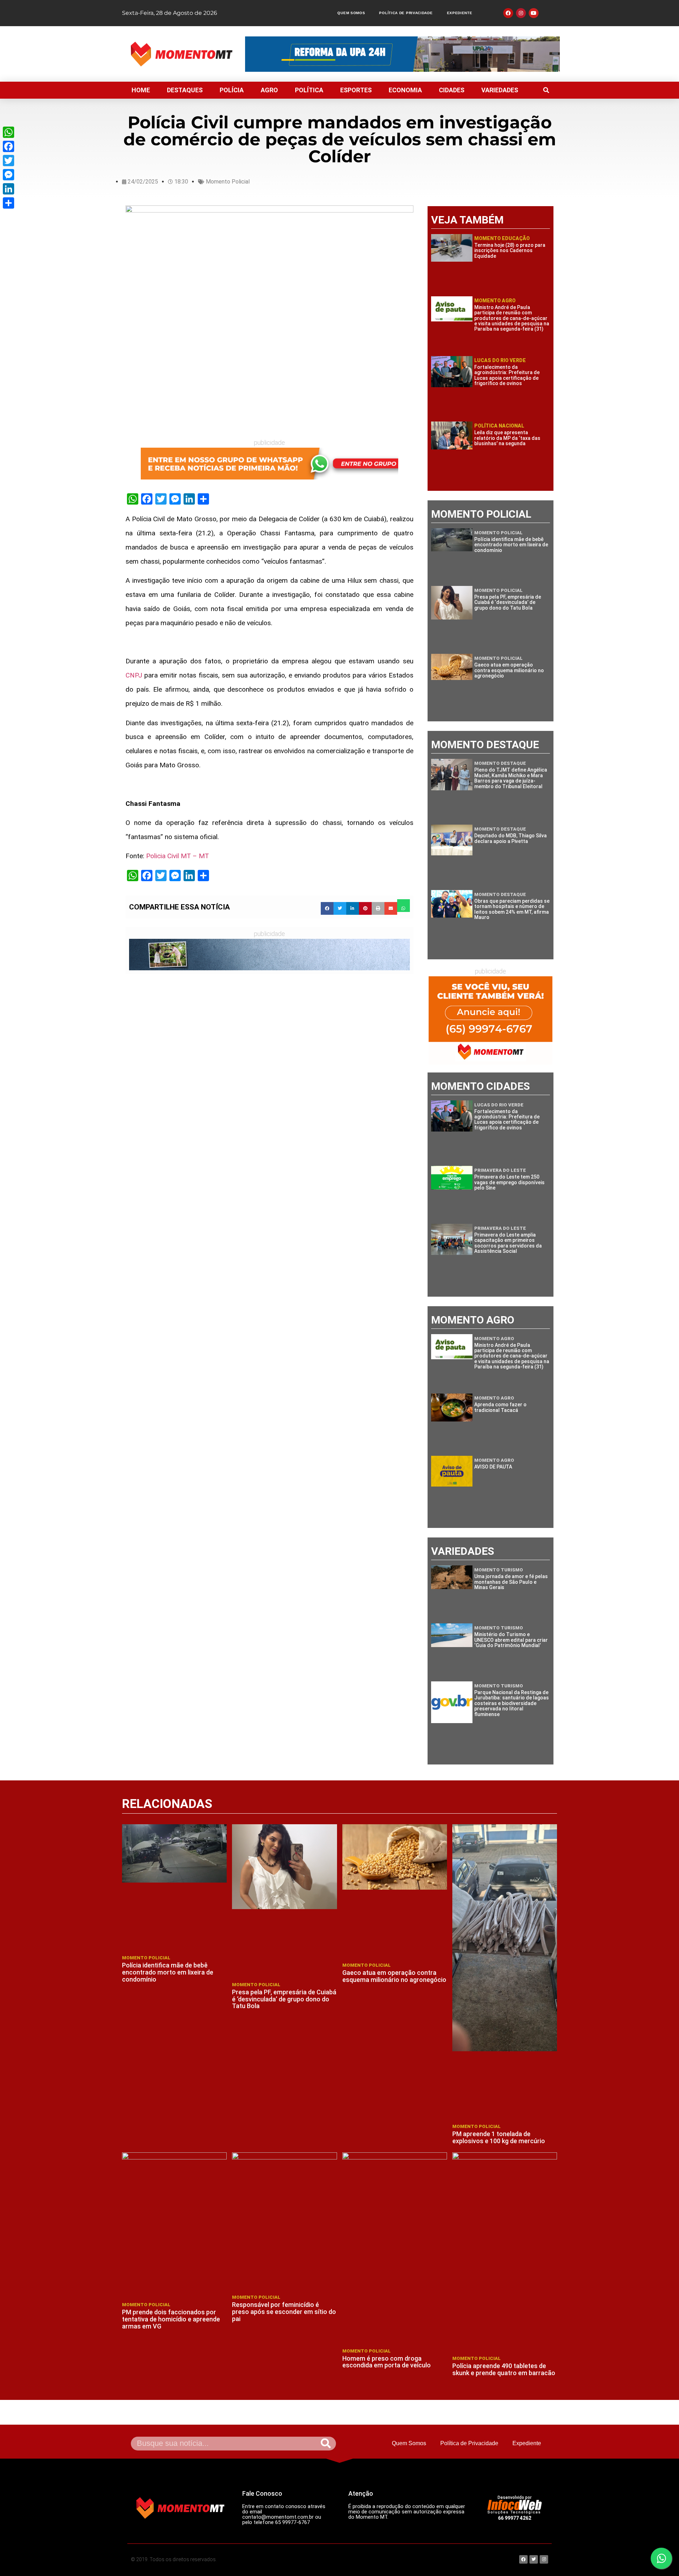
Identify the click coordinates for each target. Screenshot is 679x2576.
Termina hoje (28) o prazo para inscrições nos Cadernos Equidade (510, 251)
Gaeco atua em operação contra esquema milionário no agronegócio (509, 670)
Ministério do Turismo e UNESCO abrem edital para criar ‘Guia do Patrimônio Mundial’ (511, 1640)
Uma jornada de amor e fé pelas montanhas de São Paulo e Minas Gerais (511, 1582)
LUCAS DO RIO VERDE (500, 360)
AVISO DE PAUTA (493, 1467)
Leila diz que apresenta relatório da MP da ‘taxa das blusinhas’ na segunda (507, 438)
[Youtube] (534, 13)
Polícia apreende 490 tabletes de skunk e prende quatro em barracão (504, 2369)
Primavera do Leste (500, 1170)
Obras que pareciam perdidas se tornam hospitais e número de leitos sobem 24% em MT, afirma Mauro (512, 909)
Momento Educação (502, 238)
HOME (141, 90)
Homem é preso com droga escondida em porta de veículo (387, 2362)
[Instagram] (521, 13)
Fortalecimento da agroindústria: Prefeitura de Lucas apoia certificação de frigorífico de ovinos (507, 375)
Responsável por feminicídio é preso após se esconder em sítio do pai (284, 2312)
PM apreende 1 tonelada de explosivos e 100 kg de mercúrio (499, 2137)
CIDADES (452, 90)
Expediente (460, 13)
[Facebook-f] (508, 13)
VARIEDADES (500, 90)
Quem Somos (351, 13)
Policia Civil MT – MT (178, 856)
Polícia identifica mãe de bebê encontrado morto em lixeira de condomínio (511, 545)
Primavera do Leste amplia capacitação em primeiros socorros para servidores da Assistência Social (508, 1243)
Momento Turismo (499, 1570)
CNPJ (134, 675)
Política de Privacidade (406, 13)
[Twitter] (8, 161)
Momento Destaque (500, 763)
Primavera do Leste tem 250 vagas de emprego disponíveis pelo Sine (509, 1182)
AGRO (269, 90)
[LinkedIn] (8, 189)
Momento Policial (228, 182)
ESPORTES (356, 90)
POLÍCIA (232, 90)
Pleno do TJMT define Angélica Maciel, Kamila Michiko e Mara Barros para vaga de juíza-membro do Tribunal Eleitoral (511, 778)
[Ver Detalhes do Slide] (269, 464)
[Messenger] (8, 175)
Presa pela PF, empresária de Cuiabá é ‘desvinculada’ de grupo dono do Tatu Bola (508, 602)
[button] (546, 90)
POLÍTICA (309, 90)
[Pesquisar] (326, 2444)
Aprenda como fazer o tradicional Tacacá (500, 1407)
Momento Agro (495, 301)
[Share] (8, 203)
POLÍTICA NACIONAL (499, 426)
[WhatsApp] (8, 132)
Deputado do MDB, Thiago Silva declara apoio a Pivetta (510, 838)
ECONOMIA (405, 90)
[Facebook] (8, 146)
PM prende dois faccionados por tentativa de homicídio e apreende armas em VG (171, 2319)
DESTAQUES (185, 90)
